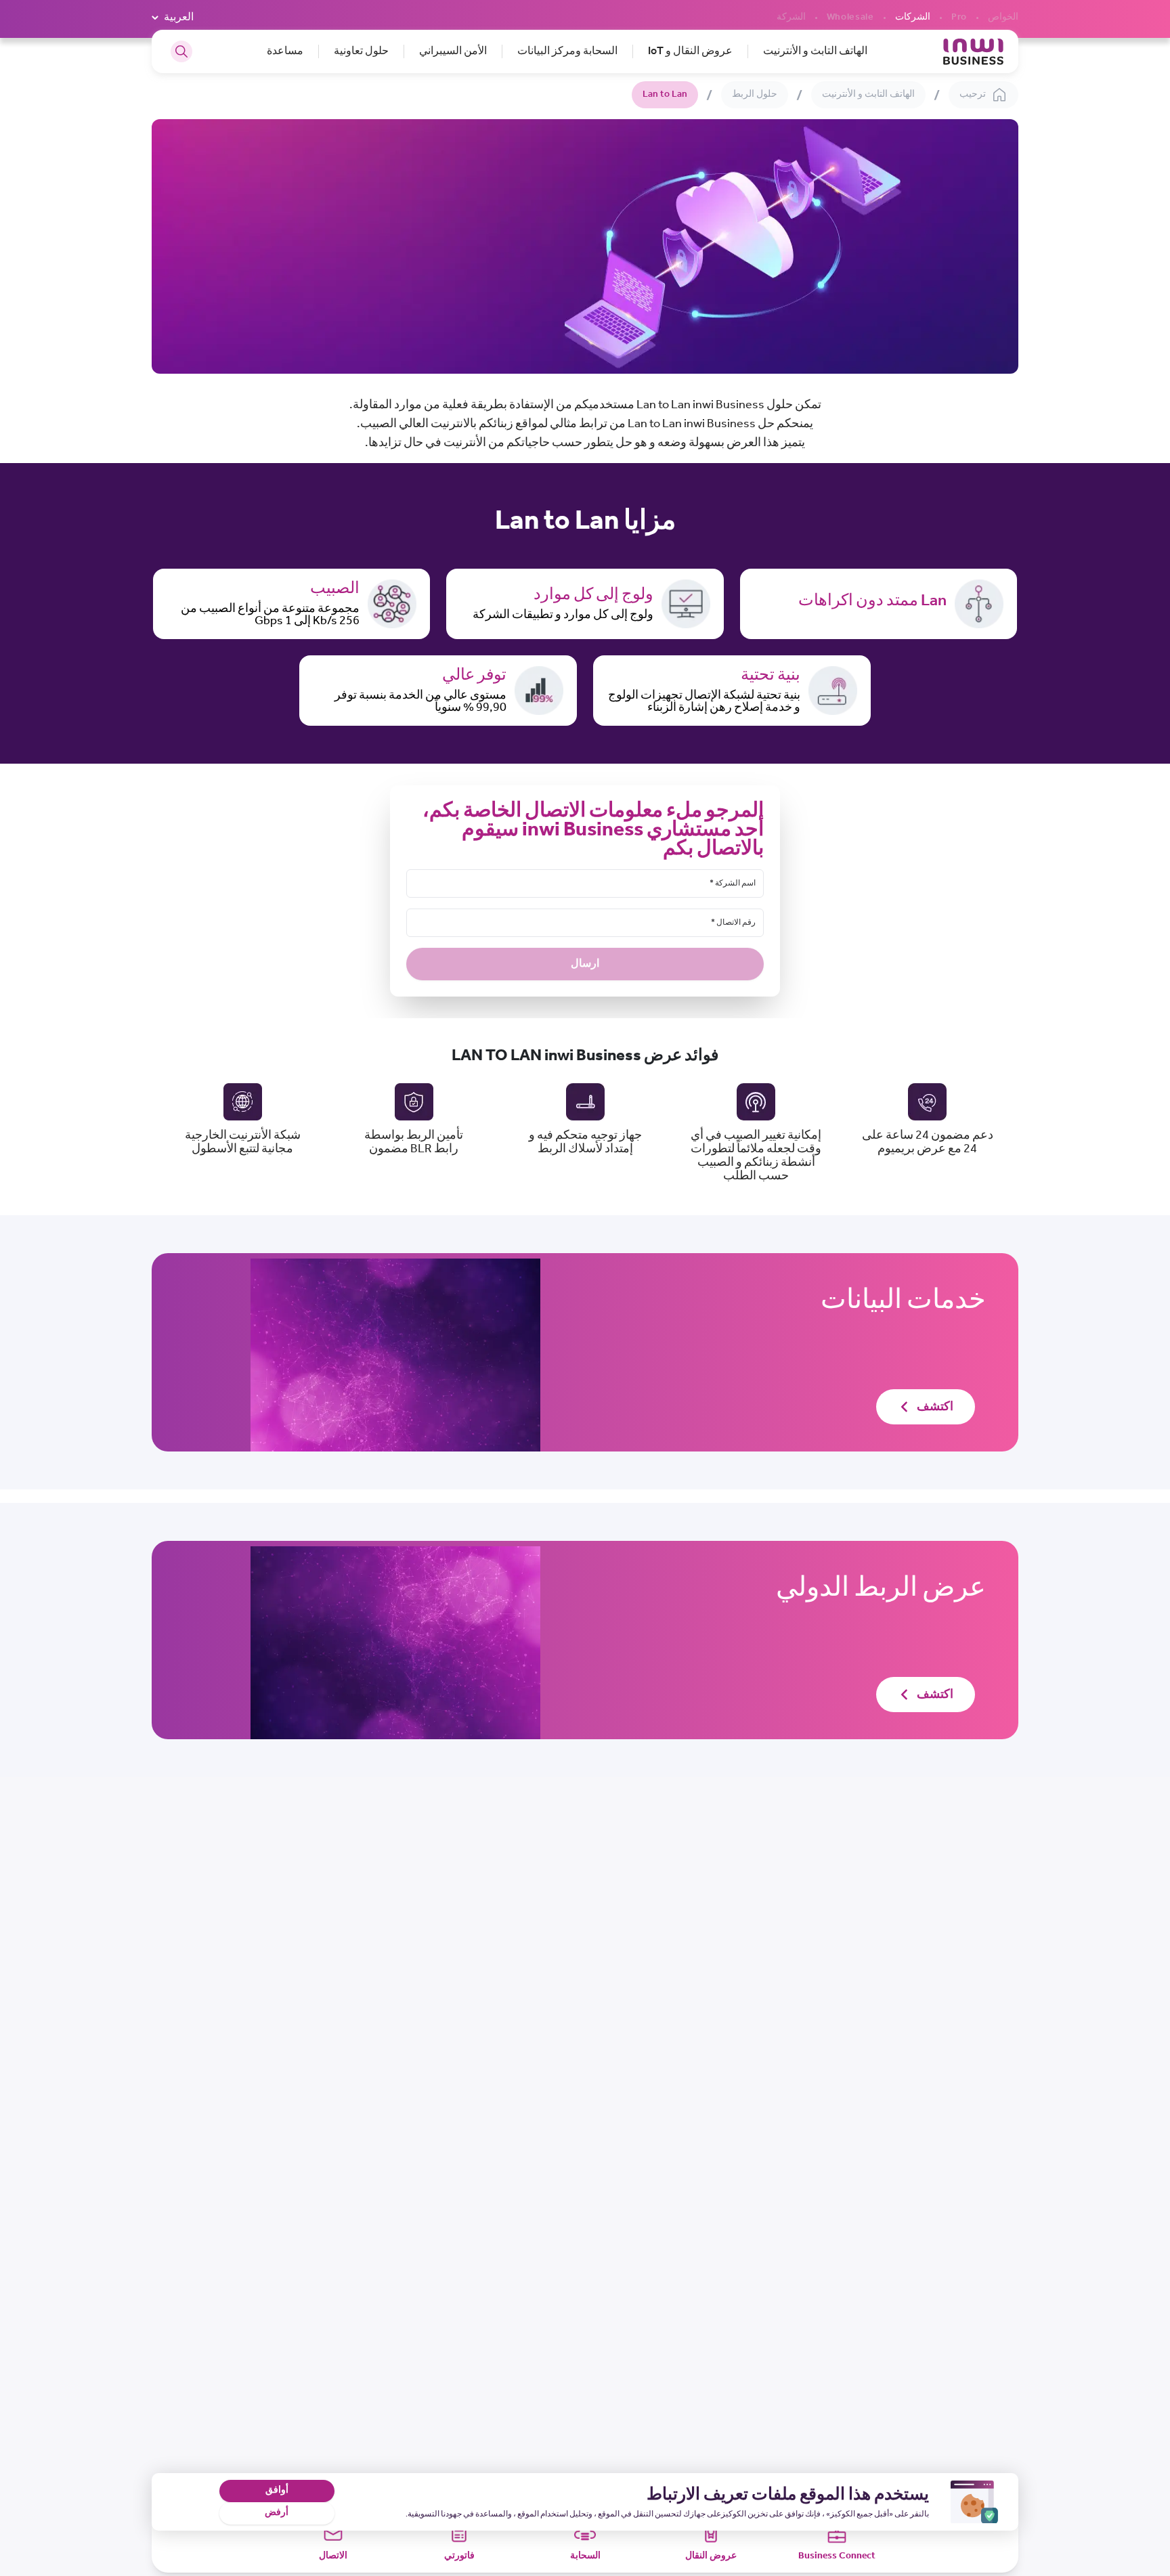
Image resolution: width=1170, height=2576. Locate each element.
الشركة (791, 18)
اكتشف (935, 1407)
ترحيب (973, 94)
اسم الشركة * (733, 883)
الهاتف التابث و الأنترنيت (868, 94)
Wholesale (850, 18)
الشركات (913, 18)
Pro (959, 18)
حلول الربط (755, 94)
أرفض (277, 2513)
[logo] (973, 52)
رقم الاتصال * (733, 922)
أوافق (277, 2490)
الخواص (1003, 18)
